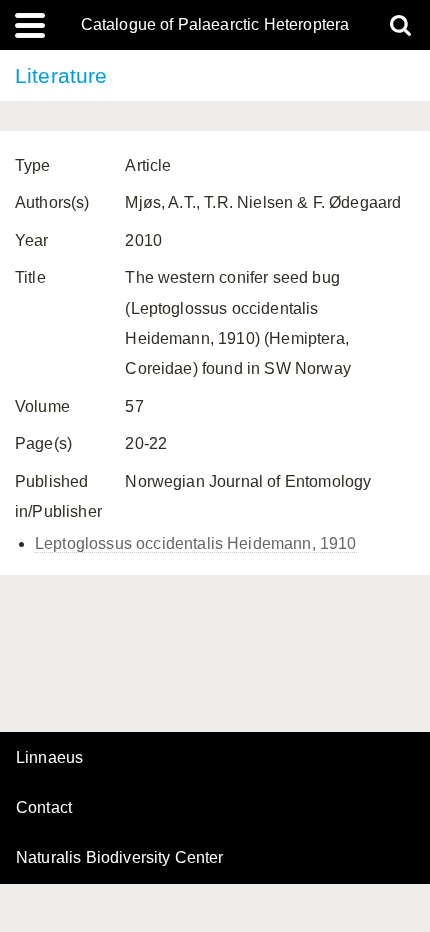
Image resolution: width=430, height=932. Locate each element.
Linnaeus (49, 758)
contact (44, 807)
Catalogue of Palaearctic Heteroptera (215, 25)
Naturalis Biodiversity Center (120, 858)
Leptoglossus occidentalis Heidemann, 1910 (196, 543)
